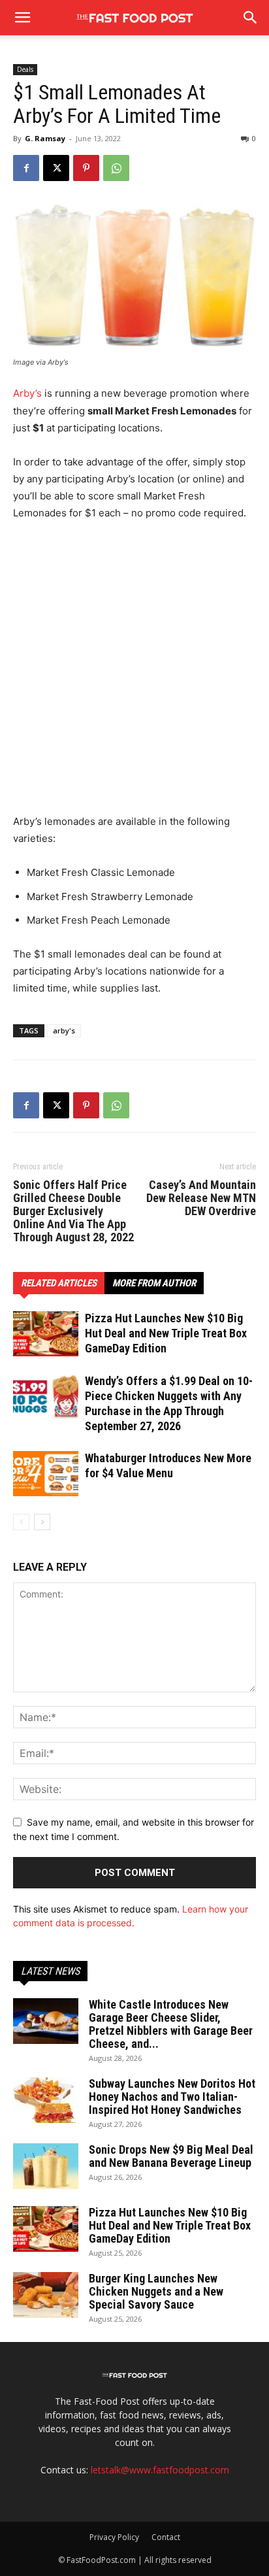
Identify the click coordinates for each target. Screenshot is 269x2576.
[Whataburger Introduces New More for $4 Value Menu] (46, 1474)
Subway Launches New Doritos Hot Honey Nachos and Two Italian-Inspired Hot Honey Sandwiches (172, 2097)
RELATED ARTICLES (59, 1283)
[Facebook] (26, 168)
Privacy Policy (114, 2537)
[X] (56, 168)
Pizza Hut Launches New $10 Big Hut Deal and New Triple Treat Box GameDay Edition (166, 1333)
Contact (166, 2537)
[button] (251, 18)
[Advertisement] (134, 673)
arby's (64, 1030)
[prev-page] (21, 1522)
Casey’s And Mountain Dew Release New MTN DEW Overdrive (201, 1198)
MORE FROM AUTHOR (154, 1283)
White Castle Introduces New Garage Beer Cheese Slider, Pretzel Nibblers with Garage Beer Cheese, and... (171, 2024)
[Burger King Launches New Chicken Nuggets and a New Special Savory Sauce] (46, 2295)
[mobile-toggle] (22, 18)
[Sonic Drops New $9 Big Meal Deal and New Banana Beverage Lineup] (46, 2166)
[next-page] (42, 1522)
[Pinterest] (86, 168)
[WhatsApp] (116, 168)
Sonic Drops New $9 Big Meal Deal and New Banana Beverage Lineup (171, 2156)
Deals (25, 69)
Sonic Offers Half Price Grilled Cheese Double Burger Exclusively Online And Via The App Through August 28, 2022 (73, 1211)
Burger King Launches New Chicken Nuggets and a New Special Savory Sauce (156, 2291)
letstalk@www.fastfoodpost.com (160, 2470)
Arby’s (27, 393)
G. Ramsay (45, 138)
